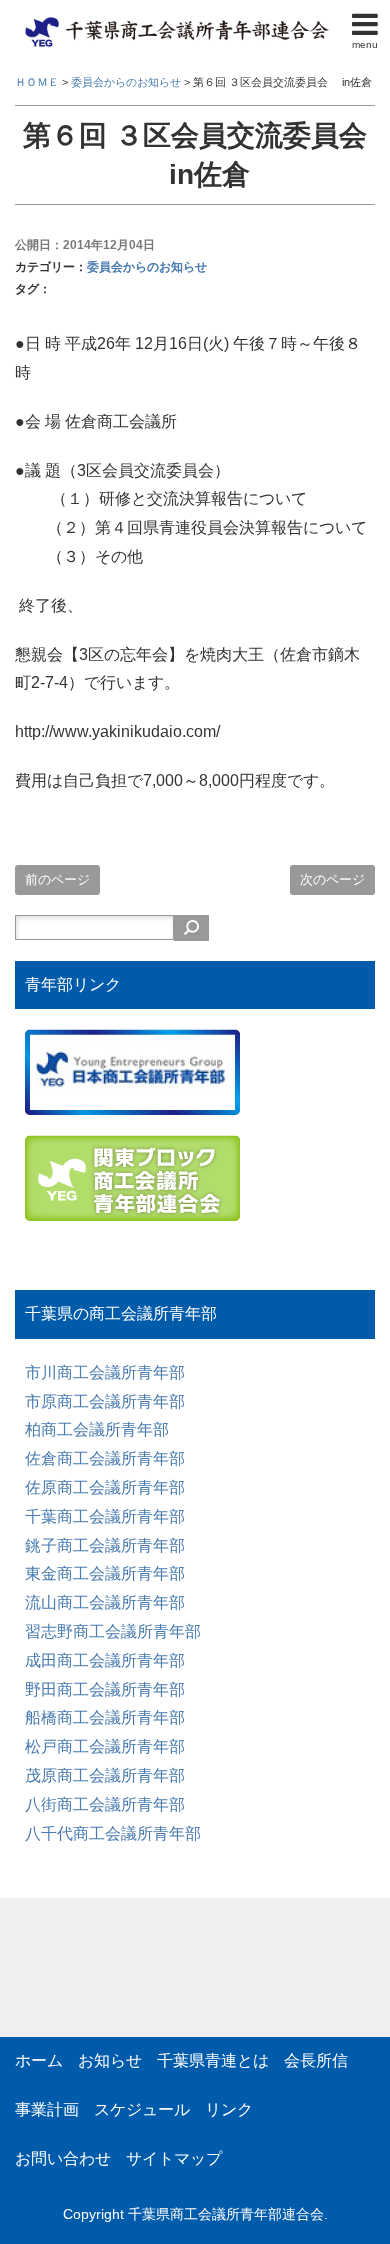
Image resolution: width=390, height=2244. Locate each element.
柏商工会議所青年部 (97, 1429)
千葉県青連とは (213, 2060)
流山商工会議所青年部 (105, 1602)
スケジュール (142, 2109)
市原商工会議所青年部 (105, 1401)
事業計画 (47, 2109)
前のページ (57, 879)
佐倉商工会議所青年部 (105, 1458)
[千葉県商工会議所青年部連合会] (180, 23)
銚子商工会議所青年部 (105, 1545)
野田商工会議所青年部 (105, 1689)
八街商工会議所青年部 (105, 1804)
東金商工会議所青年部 (105, 1573)
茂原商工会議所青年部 (105, 1775)
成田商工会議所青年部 (105, 1660)
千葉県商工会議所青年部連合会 (226, 2214)
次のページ (332, 879)
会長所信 (316, 2060)
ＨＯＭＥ (37, 82)
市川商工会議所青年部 (105, 1372)
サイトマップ (174, 2158)
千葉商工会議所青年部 (105, 1516)
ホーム (39, 2060)
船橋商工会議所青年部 (105, 1717)
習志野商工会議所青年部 (113, 1631)
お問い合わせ (63, 2158)
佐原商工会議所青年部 (105, 1487)
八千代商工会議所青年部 (113, 1833)
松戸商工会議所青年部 (105, 1746)
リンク (229, 2109)
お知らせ (110, 2060)
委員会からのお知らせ (147, 267)
